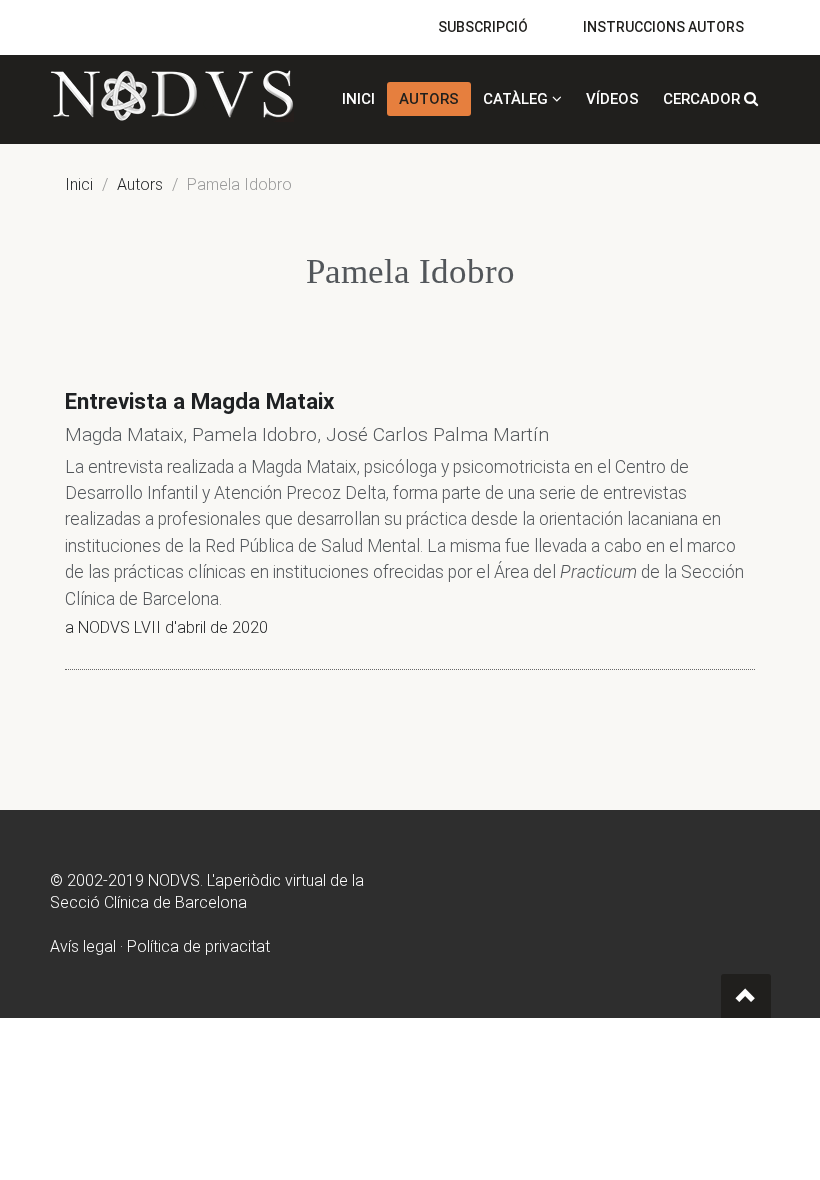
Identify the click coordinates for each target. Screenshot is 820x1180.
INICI (358, 99)
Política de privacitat (198, 946)
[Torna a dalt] (746, 996)
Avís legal (83, 946)
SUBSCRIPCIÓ (483, 27)
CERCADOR (703, 99)
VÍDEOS (612, 99)
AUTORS (429, 99)
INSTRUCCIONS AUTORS (663, 27)
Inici (79, 184)
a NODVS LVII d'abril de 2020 (166, 627)
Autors (140, 184)
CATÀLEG (517, 99)
